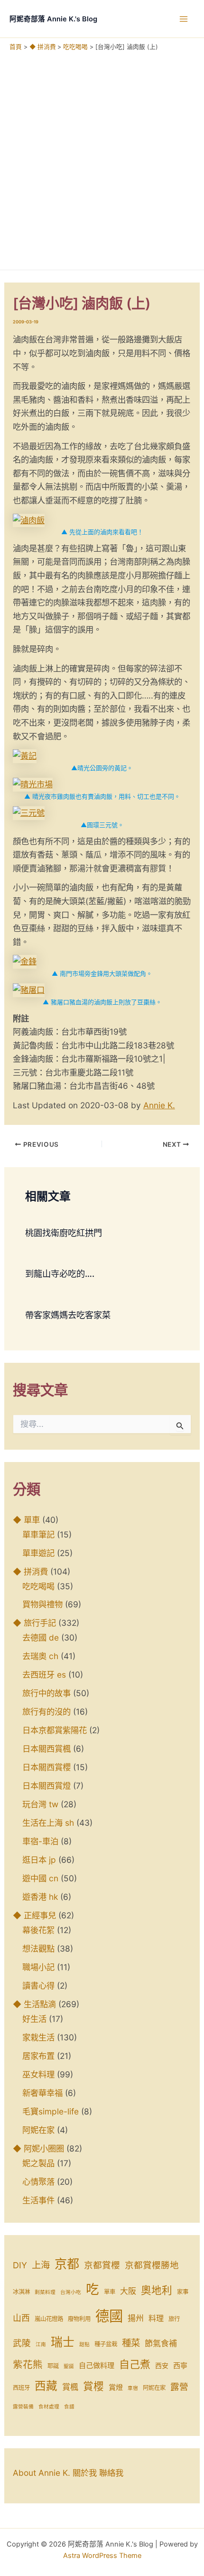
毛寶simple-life (51, 2111)
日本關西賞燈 (46, 1786)
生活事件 (38, 2200)
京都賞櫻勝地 (152, 2265)
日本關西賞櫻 (46, 1767)
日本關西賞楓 (46, 1749)
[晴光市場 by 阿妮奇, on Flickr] (33, 784)
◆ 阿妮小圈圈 (38, 2148)
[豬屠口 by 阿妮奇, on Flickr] (29, 990)
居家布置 (38, 2056)
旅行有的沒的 (46, 1712)
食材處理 (49, 2407)
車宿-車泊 (40, 1841)
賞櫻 (93, 2386)
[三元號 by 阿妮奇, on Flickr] (29, 812)
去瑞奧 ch (40, 1656)
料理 (156, 2318)
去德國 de (41, 1637)
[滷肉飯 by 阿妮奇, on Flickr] (29, 520)
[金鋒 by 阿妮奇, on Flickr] (25, 961)
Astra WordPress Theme (102, 2556)
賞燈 (116, 2387)
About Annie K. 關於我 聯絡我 (68, 2473)
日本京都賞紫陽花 (55, 1730)
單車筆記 (38, 1534)
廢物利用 (79, 2319)
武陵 (22, 2343)
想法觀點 (38, 1949)
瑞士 (63, 2342)
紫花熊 (28, 2364)
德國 (109, 2316)
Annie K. (159, 1105)
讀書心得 (38, 1986)
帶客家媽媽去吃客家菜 (68, 1315)
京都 (67, 2264)
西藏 (46, 2386)
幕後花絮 (38, 1930)
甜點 (84, 2345)
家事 (183, 2292)
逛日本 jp (39, 1860)
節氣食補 (161, 2343)
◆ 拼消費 (30, 1571)
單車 (110, 2292)
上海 (41, 2265)
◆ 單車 (26, 1520)
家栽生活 (38, 2037)
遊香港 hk (40, 1897)
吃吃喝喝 (38, 1586)
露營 (179, 2387)
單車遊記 (38, 1553)
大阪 (128, 2291)
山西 (21, 2318)
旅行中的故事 (46, 1693)
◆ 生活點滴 (34, 2004)
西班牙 (21, 2388)
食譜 (69, 2407)
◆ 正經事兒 (34, 1915)
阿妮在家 (38, 2130)
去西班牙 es (44, 1675)
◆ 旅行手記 (34, 1623)
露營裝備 (23, 2407)
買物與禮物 (42, 1604)
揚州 (136, 2318)
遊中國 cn (40, 1878)
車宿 (133, 2388)
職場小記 (38, 1967)
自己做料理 (97, 2365)
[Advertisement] (102, 158)
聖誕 (69, 2366)
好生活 (34, 2019)
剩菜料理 (45, 2292)
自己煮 (135, 2364)
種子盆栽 (106, 2344)
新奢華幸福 (42, 2093)
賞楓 (70, 2387)
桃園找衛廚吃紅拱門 (64, 1233)
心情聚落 (38, 2182)
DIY (20, 2265)
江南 (41, 2345)
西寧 (180, 2365)
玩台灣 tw (40, 1804)
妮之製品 (38, 2163)
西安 (162, 2366)
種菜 (131, 2343)
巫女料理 (38, 2074)
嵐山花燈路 (49, 2319)
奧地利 (157, 2290)
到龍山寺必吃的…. (60, 1274)
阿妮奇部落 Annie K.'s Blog (53, 19)
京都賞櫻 (102, 2265)
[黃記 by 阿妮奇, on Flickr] (25, 755)
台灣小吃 (71, 2292)
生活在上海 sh (48, 1823)
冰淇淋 (21, 2292)
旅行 (174, 2319)
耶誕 (53, 2366)
